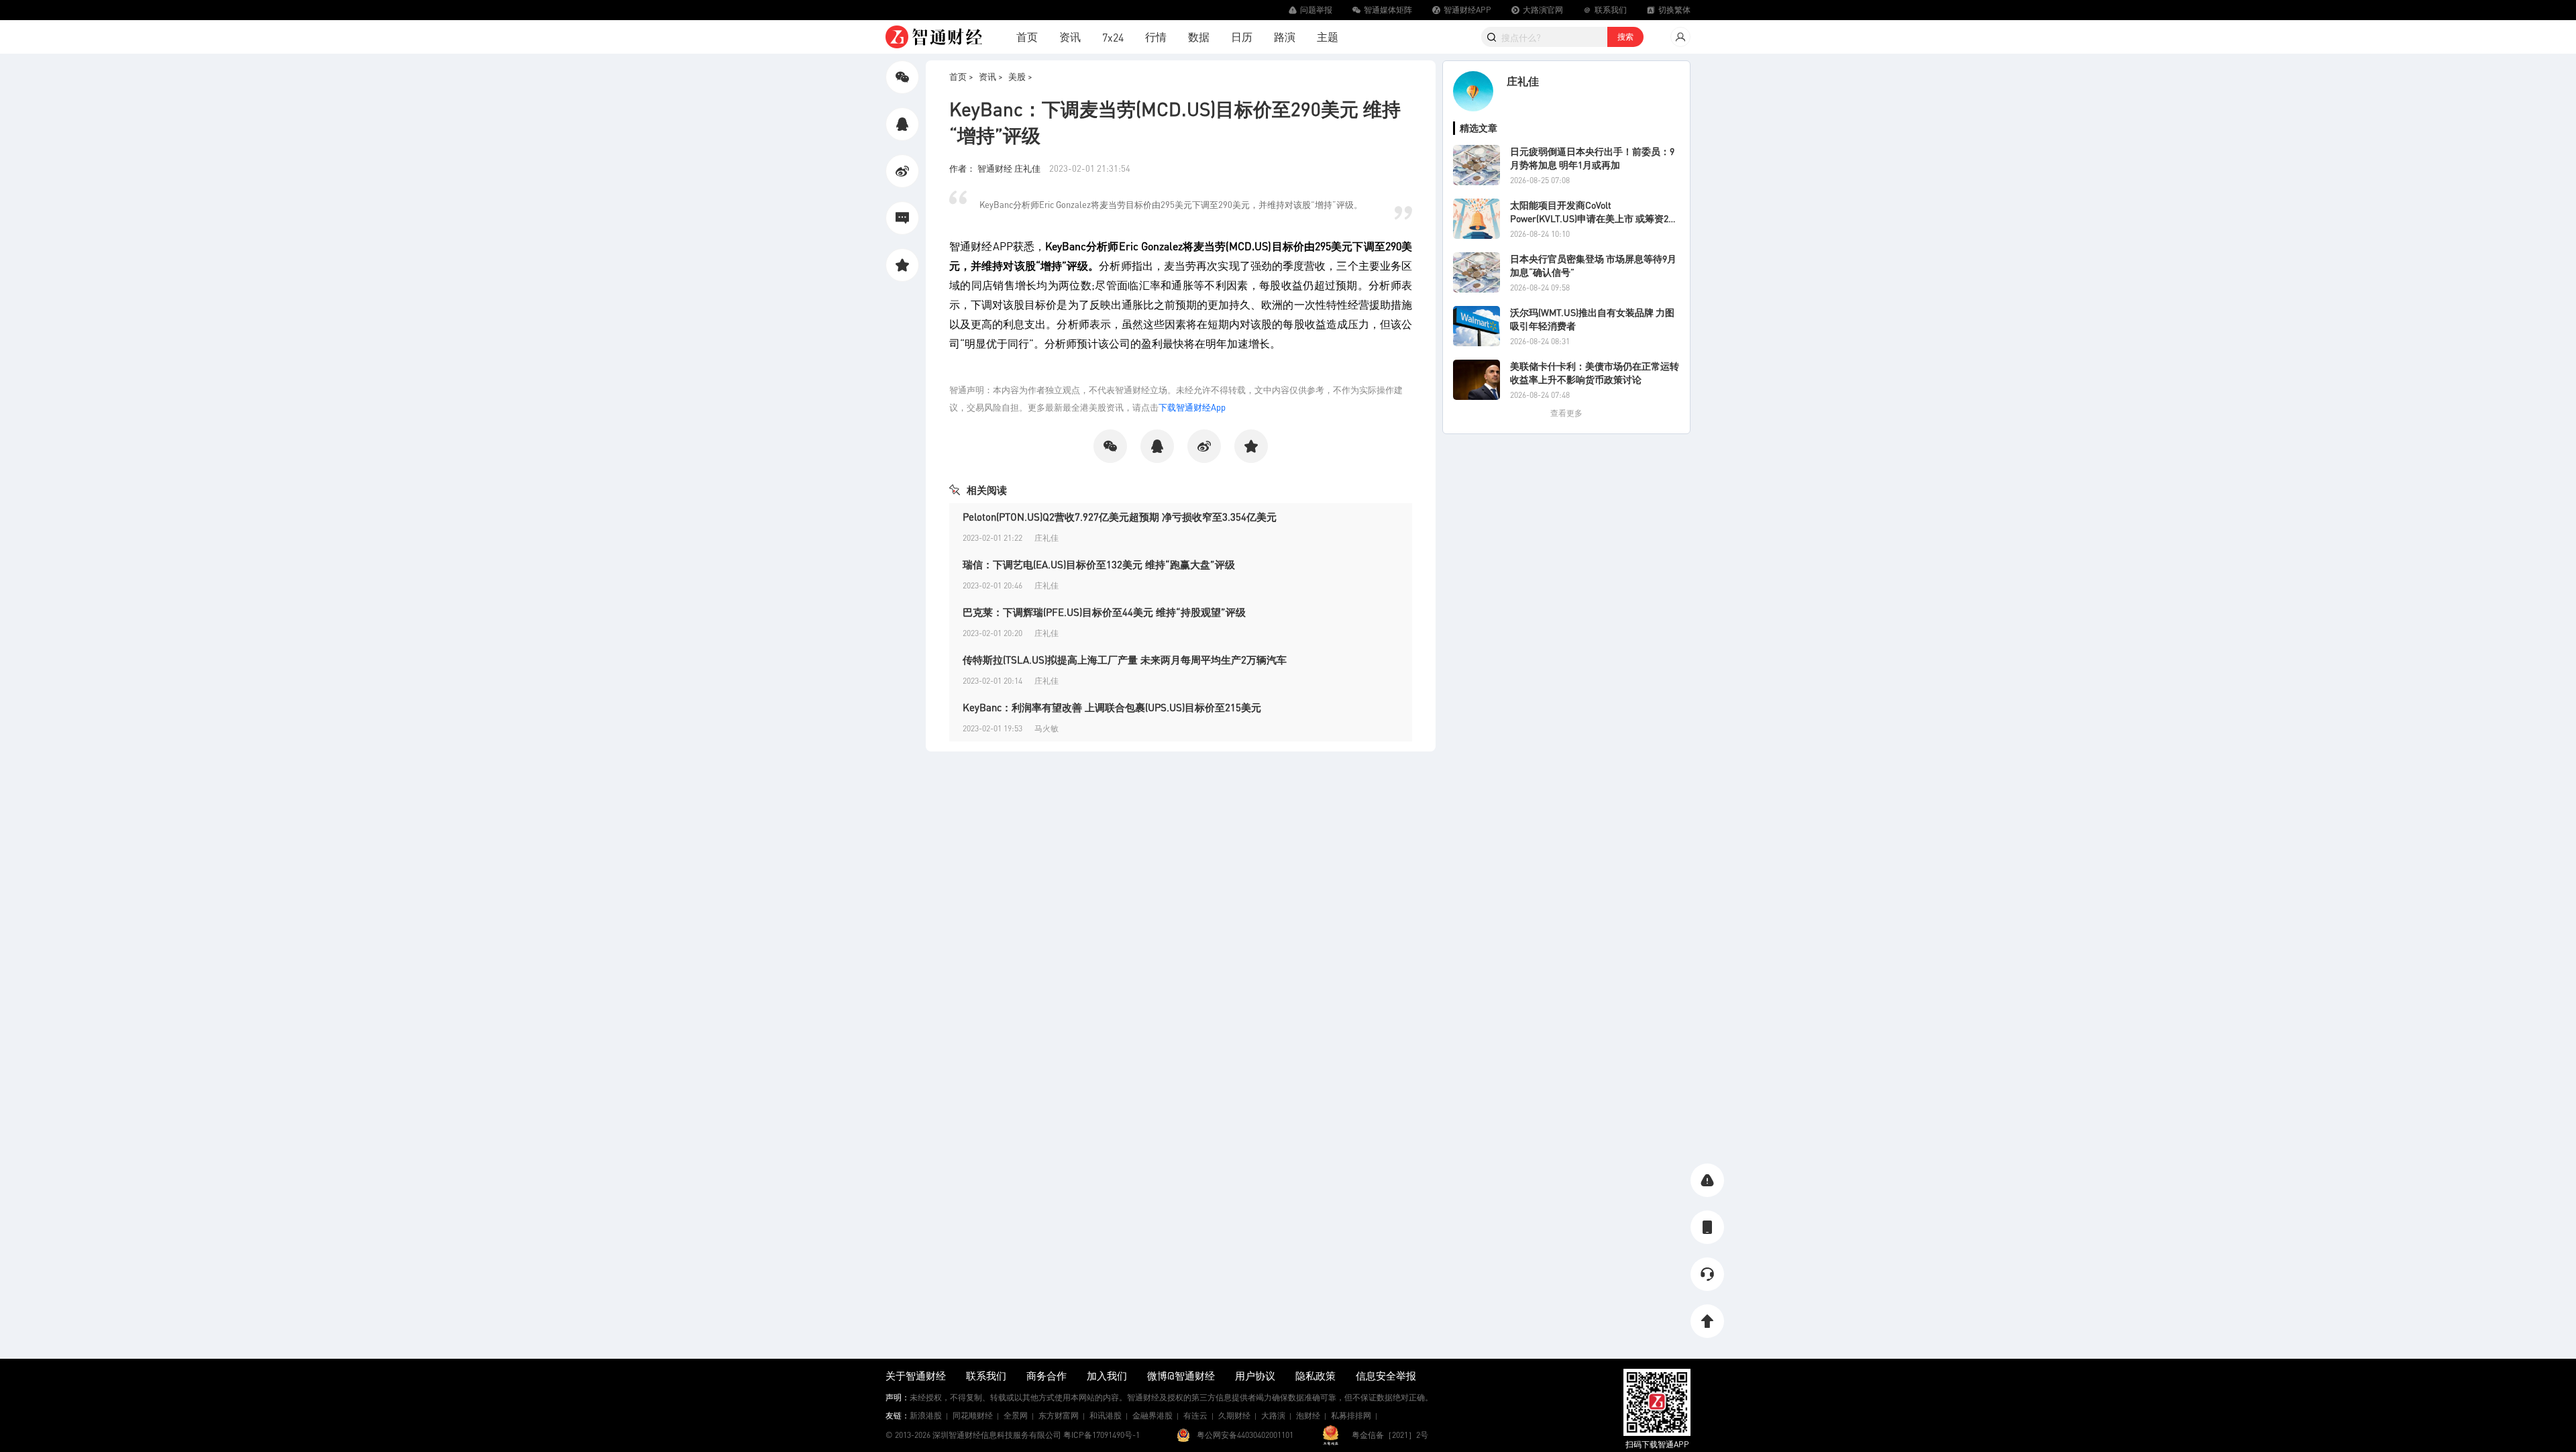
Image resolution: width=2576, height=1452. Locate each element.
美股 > (1020, 76)
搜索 (1625, 37)
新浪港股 (926, 1415)
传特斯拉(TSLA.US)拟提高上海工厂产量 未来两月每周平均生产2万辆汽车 (1125, 660)
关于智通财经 (916, 1376)
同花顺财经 (973, 1415)
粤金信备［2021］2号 (1390, 1435)
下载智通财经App (1192, 407)
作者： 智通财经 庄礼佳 (996, 168)
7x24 (1113, 37)
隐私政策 (1316, 1376)
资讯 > (991, 76)
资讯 (1070, 37)
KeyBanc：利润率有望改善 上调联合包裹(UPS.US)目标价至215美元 (1112, 707)
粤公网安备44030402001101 (1245, 1435)
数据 (1199, 37)
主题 (1328, 37)
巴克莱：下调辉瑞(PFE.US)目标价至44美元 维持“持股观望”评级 (1104, 612)
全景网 (1016, 1415)
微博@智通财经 (1181, 1376)
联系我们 (986, 1376)
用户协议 (1255, 1376)
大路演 (1273, 1415)
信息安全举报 (1386, 1376)
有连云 (1195, 1415)
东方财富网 (1059, 1415)
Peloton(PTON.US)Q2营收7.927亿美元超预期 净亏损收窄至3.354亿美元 (1120, 517)
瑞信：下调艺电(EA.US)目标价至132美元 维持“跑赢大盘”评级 (1099, 564)
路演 (1285, 37)
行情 (1156, 37)
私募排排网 (1351, 1415)
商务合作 (1046, 1376)
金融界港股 (1152, 1415)
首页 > (961, 76)
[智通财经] (934, 37)
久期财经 (1234, 1415)
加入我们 (1107, 1376)
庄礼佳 (1523, 81)
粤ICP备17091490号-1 (1102, 1435)
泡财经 (1308, 1415)
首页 (1027, 37)
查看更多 (1566, 413)
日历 (1242, 37)
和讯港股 (1106, 1415)
